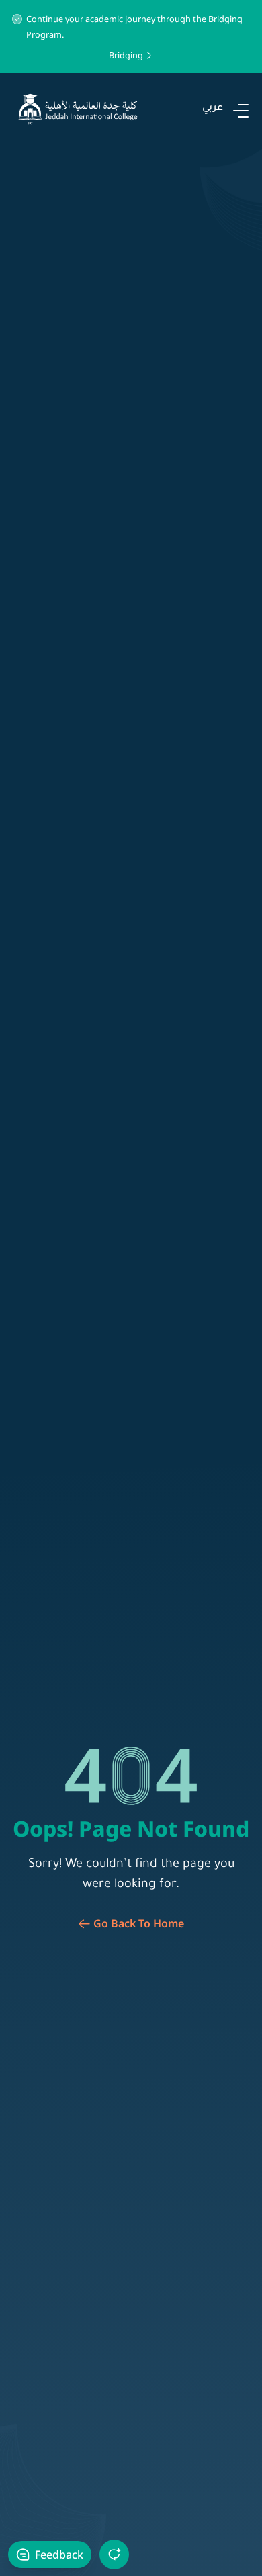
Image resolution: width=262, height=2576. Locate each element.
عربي (213, 109)
